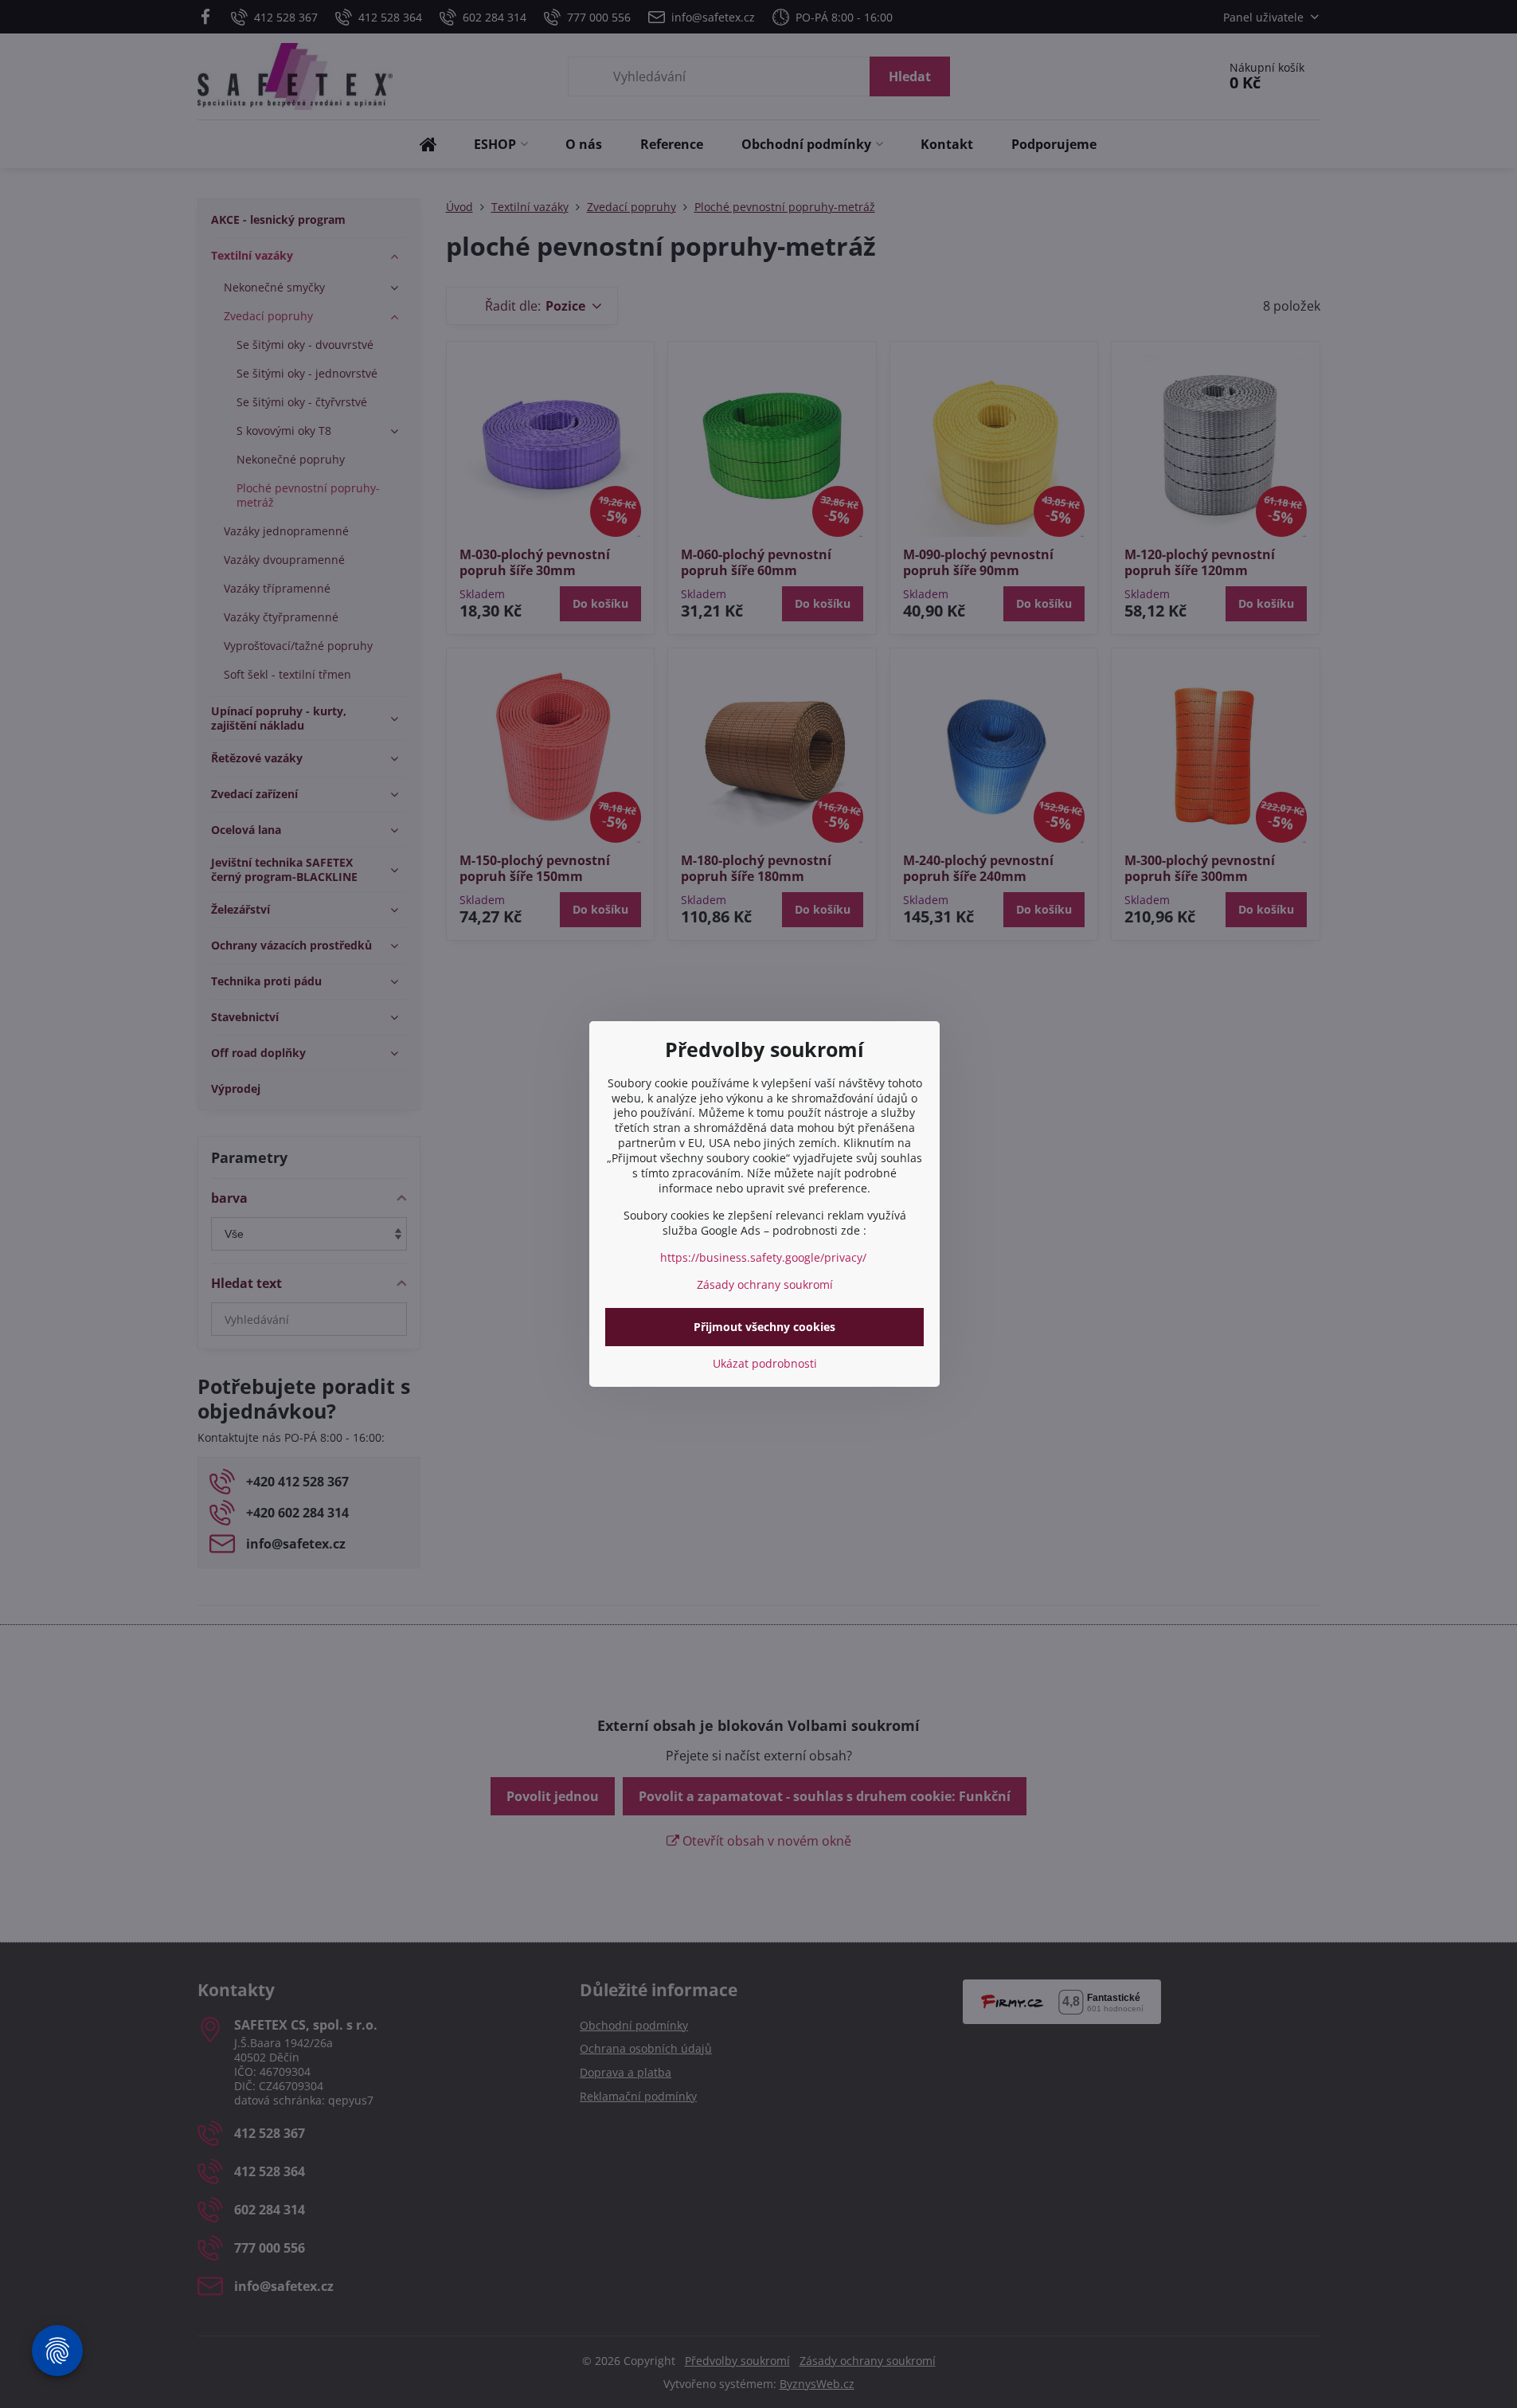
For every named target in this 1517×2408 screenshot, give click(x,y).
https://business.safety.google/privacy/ (763, 1257)
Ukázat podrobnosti (765, 1363)
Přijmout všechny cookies (764, 1327)
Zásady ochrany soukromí (765, 1284)
